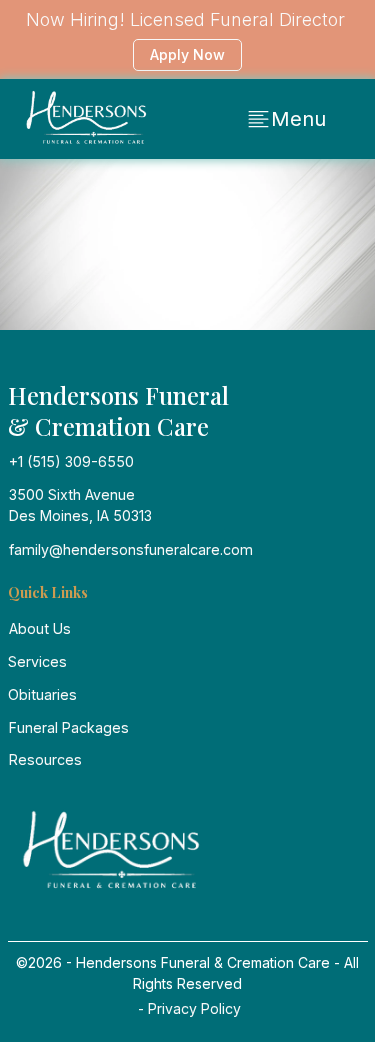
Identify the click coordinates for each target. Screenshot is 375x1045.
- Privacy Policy (187, 1008)
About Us (40, 628)
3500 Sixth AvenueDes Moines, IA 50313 (80, 505)
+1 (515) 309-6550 (71, 461)
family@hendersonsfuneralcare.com (131, 549)
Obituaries (42, 694)
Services (37, 661)
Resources (45, 759)
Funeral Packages (69, 727)
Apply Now (187, 54)
